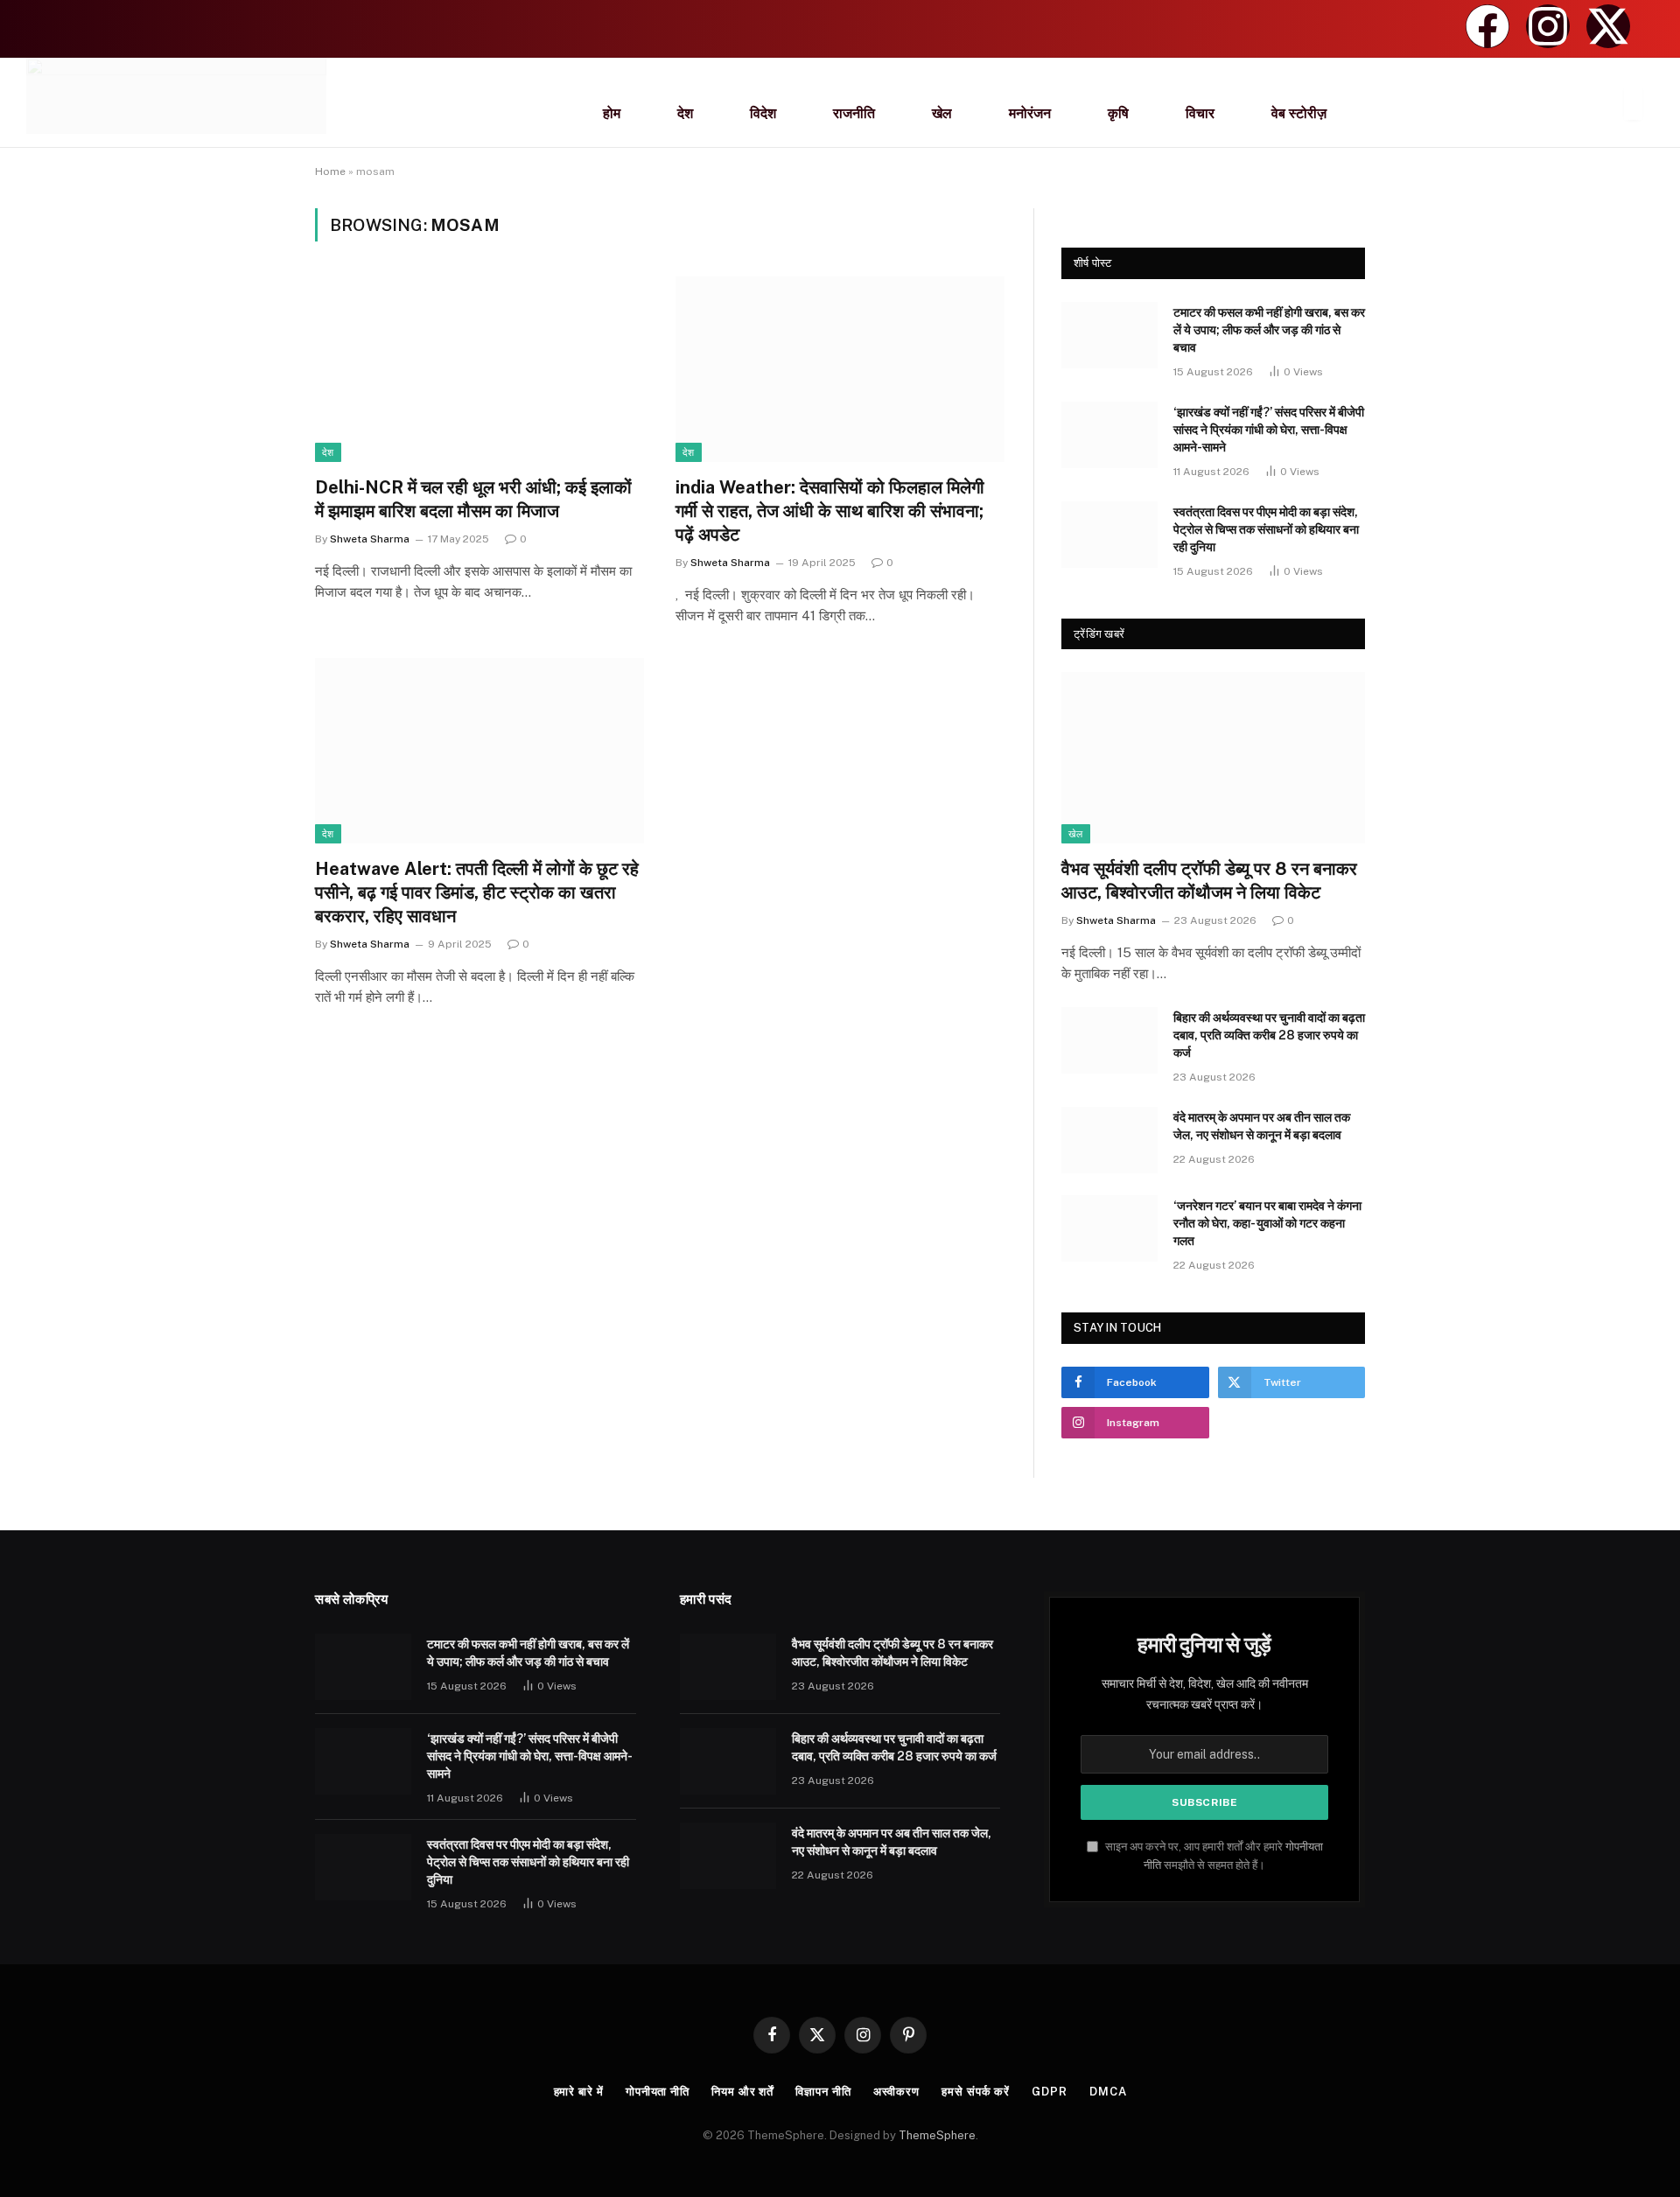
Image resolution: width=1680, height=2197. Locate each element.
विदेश (763, 113)
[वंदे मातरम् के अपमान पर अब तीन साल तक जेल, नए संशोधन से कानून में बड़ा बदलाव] (1109, 1140)
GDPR (1050, 2092)
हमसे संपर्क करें (976, 2092)
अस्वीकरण (896, 2092)
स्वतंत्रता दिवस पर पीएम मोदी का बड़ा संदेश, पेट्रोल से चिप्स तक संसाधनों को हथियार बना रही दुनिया (1266, 529)
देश (685, 113)
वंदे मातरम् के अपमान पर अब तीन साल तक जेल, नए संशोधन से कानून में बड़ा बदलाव (1262, 1126)
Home (330, 171)
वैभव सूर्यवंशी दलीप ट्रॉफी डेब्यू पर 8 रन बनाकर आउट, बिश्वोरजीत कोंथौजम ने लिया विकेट (1209, 881)
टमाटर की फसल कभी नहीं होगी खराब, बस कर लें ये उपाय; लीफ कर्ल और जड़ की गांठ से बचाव (1269, 330)
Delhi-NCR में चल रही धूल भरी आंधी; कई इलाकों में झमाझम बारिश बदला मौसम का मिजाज (473, 499)
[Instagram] (1548, 26)
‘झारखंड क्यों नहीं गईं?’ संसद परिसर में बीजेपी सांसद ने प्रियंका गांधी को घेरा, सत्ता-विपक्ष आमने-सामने (1269, 430)
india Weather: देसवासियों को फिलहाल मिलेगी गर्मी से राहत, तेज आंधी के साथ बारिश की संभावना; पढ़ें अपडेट (830, 511)
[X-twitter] (1608, 26)
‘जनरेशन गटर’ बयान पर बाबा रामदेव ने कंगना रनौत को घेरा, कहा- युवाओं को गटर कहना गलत (1267, 1223)
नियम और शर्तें (742, 2092)
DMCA (1108, 2092)
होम (612, 113)
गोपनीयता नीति (658, 2092)
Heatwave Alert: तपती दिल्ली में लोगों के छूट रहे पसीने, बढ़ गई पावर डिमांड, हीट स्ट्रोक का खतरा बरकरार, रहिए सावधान (477, 892)
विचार (1200, 113)
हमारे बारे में (579, 2092)
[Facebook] (1487, 26)
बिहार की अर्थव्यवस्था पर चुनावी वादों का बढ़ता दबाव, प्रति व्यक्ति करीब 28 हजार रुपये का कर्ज (1269, 1035)
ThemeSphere (937, 2135)
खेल (942, 113)
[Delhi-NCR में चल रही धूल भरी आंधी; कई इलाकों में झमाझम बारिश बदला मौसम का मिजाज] (479, 369)
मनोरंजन (1030, 113)
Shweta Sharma (370, 539)
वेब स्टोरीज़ (1299, 113)
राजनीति (854, 113)
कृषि (1118, 113)
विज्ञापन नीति (823, 2092)
